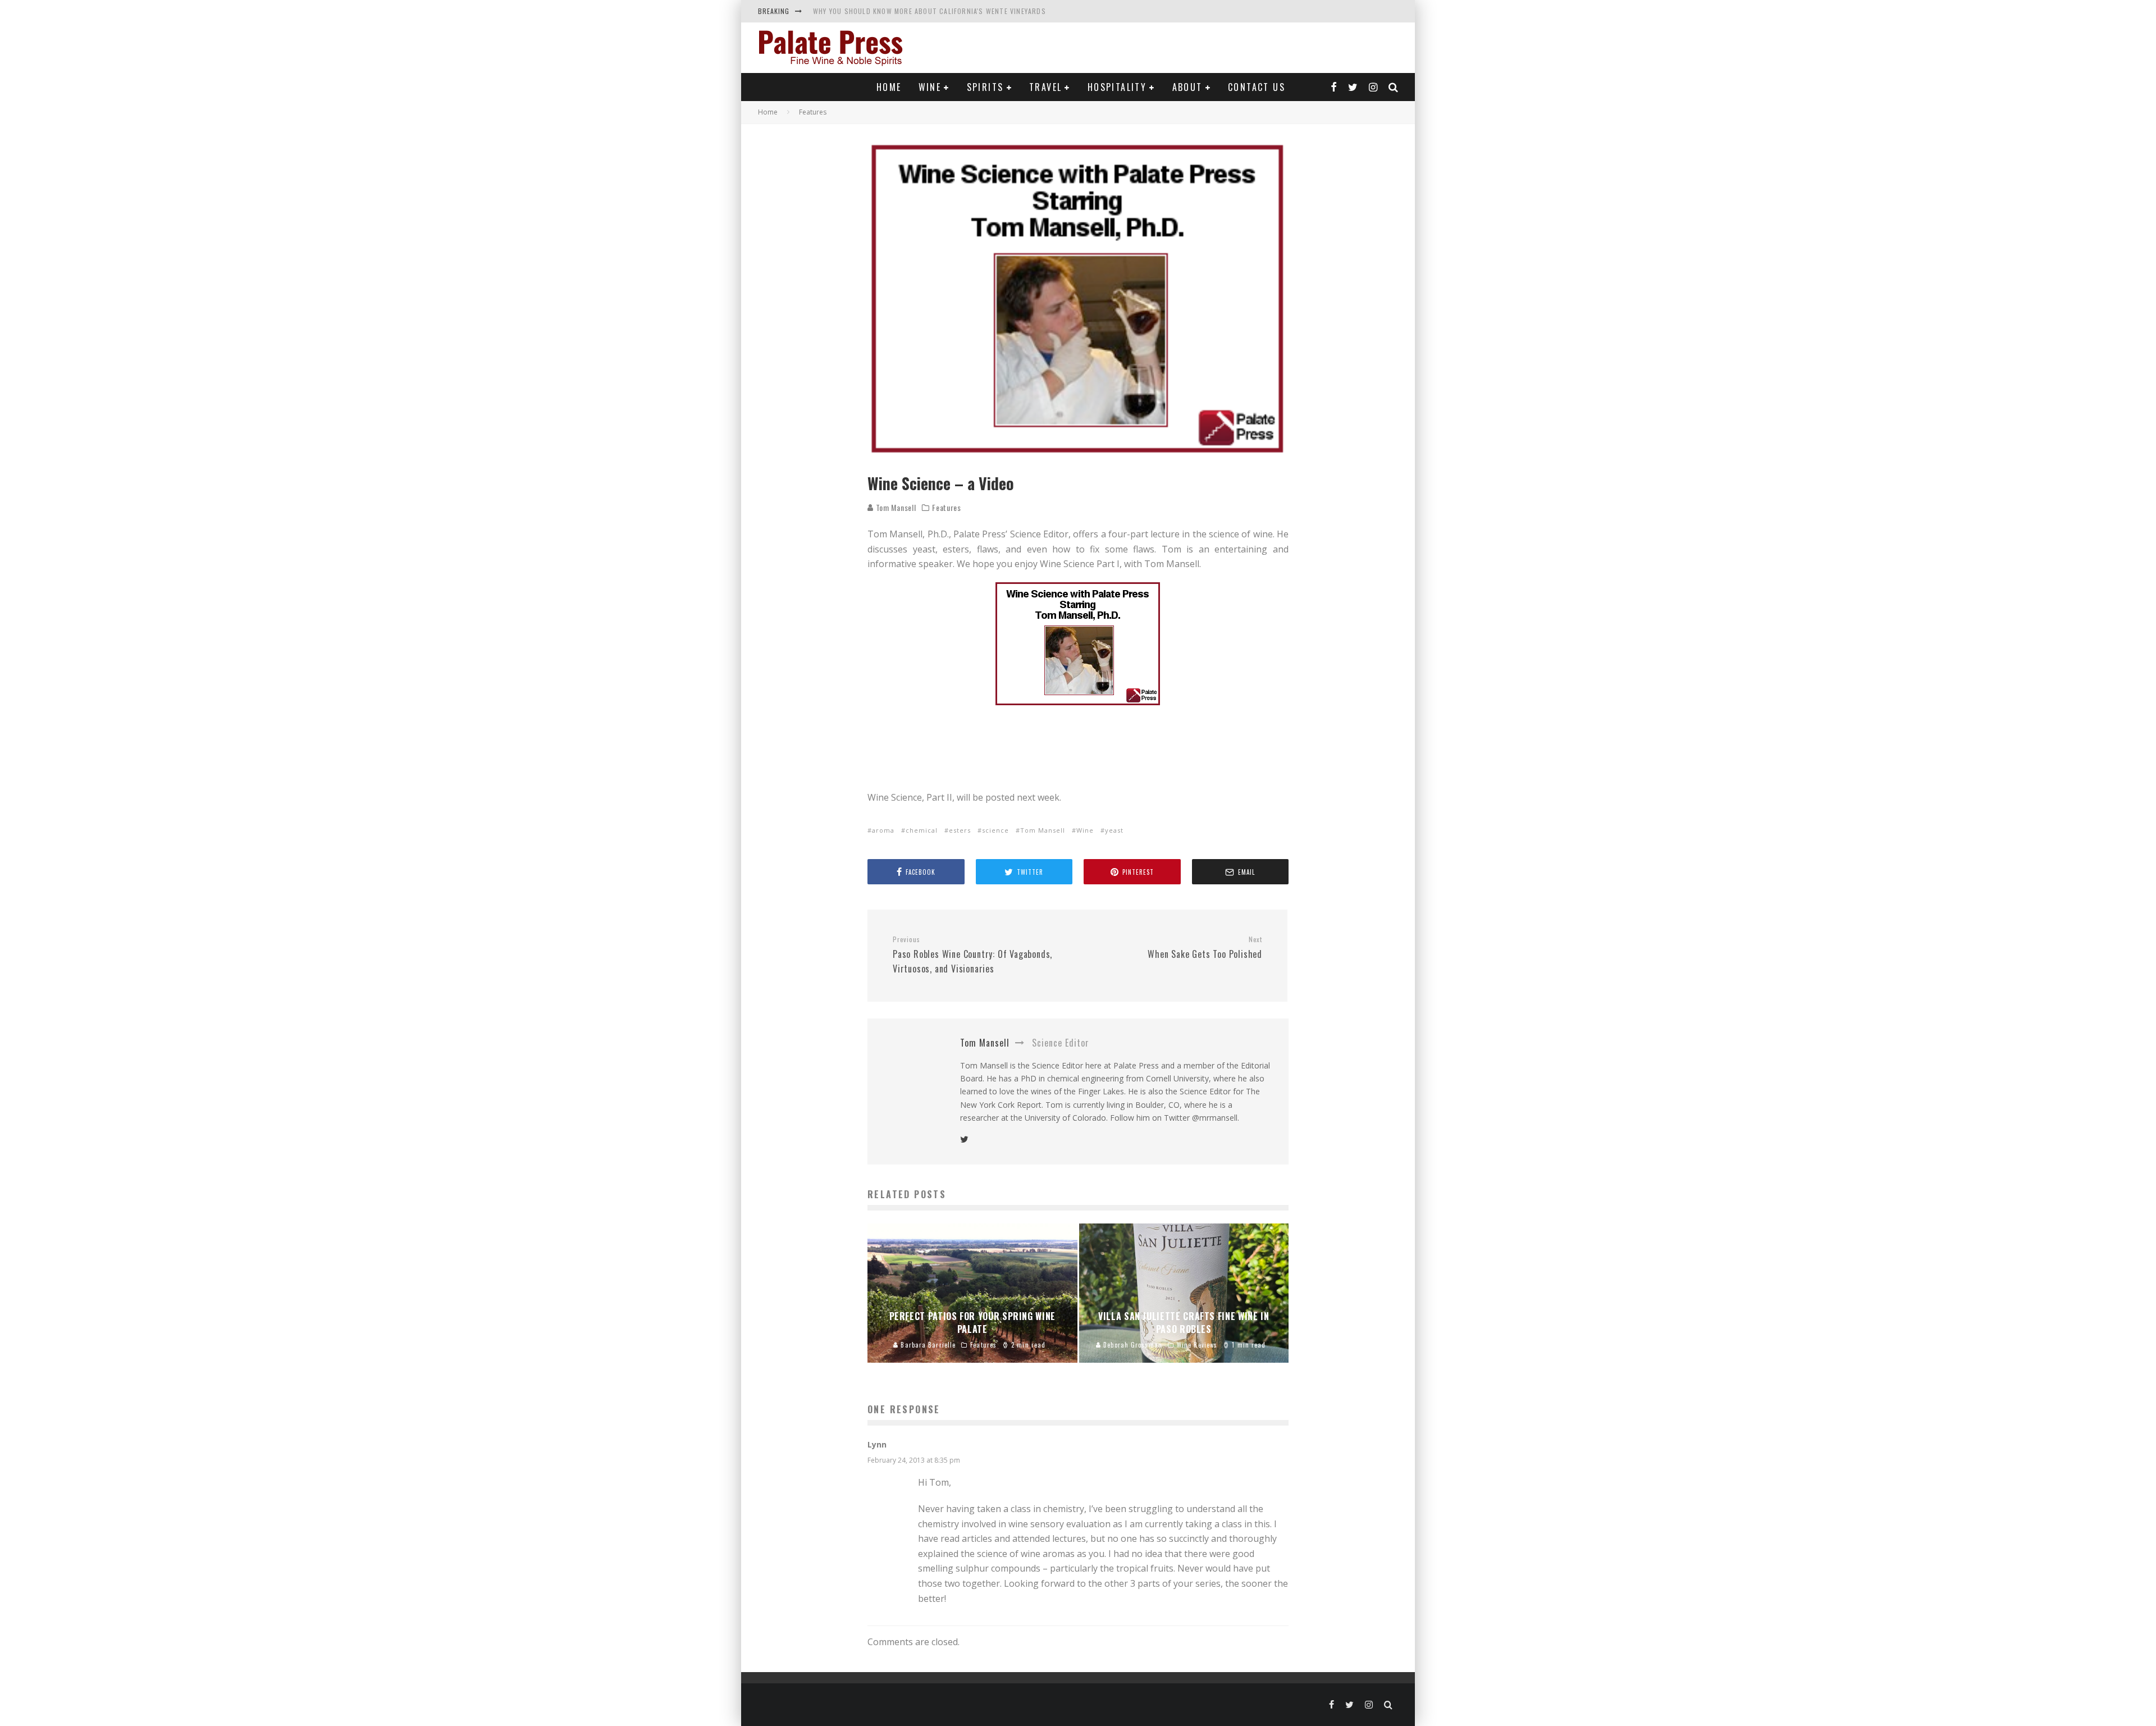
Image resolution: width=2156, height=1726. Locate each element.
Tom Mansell (895, 507)
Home (889, 87)
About (1187, 87)
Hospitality (1117, 87)
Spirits (985, 87)
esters (960, 830)
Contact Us (1257, 87)
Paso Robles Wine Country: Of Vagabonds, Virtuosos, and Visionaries (972, 955)
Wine (930, 87)
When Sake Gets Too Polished (1205, 948)
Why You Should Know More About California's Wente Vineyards (929, 11)
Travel (1045, 87)
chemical (922, 830)
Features (947, 508)
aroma (883, 830)
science (995, 830)
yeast (1114, 830)
